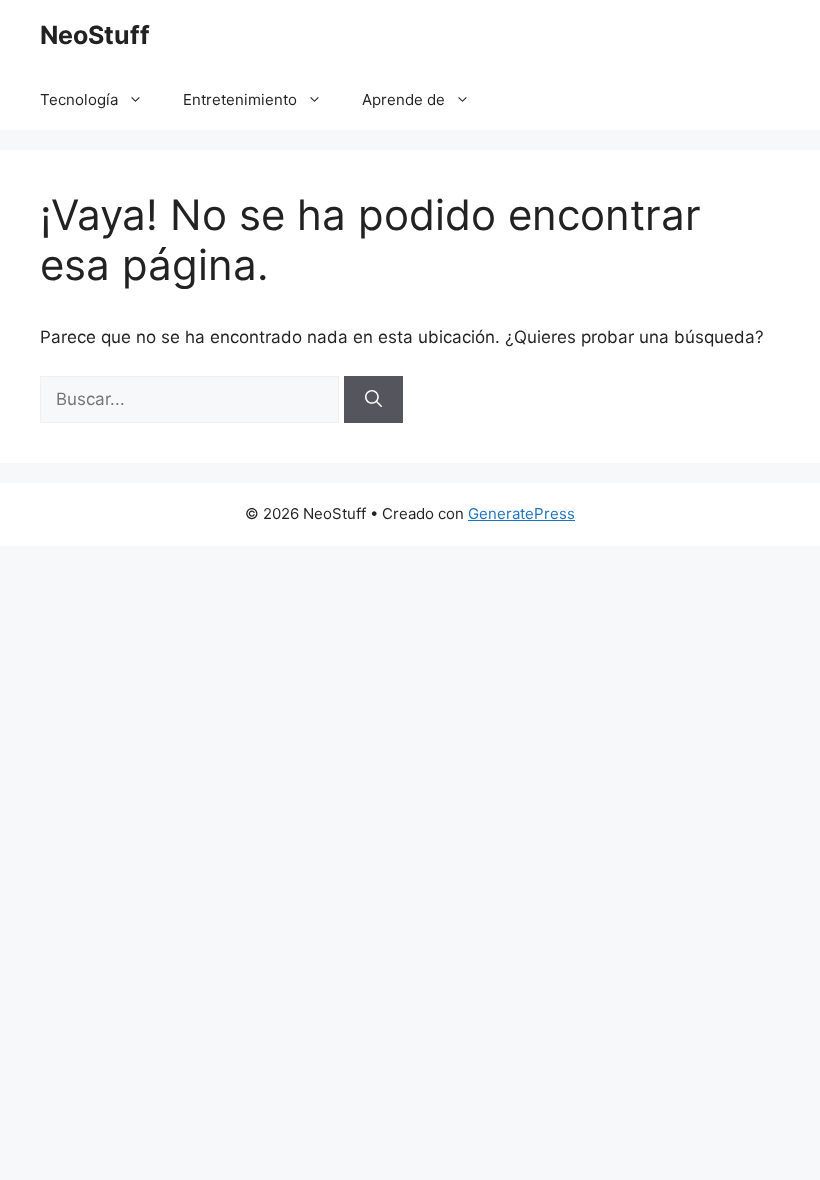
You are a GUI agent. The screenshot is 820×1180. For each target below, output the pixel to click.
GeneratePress (521, 513)
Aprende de (403, 99)
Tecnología (79, 99)
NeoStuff (95, 35)
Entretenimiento (240, 99)
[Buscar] (373, 400)
